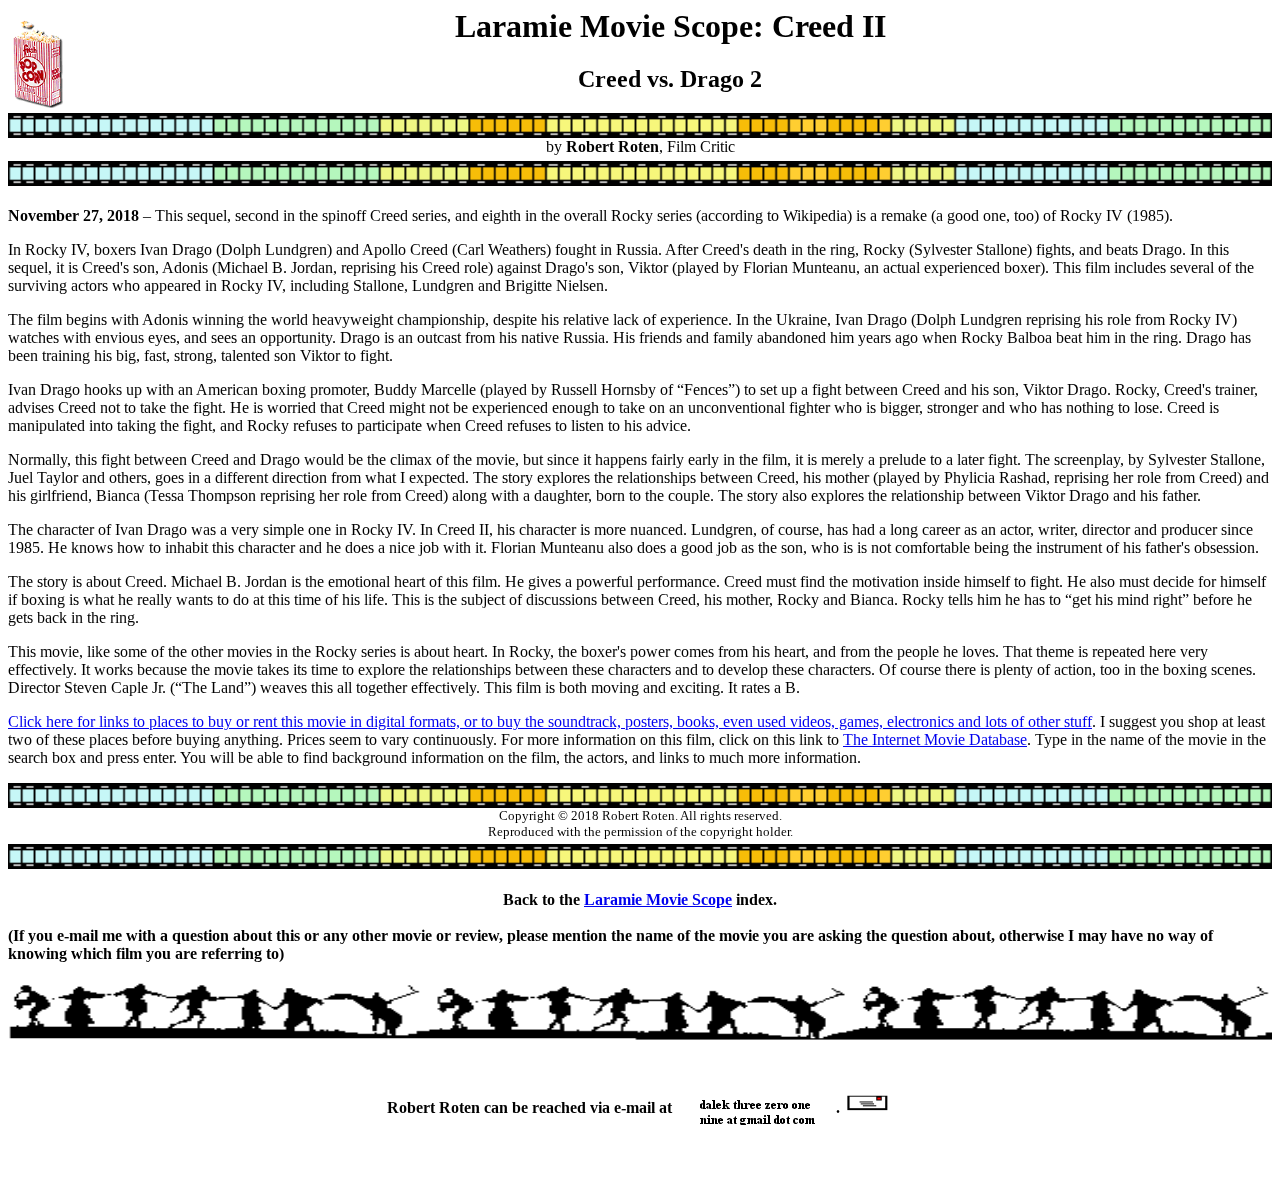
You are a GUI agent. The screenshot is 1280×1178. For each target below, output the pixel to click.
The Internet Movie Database (935, 739)
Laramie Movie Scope (658, 899)
